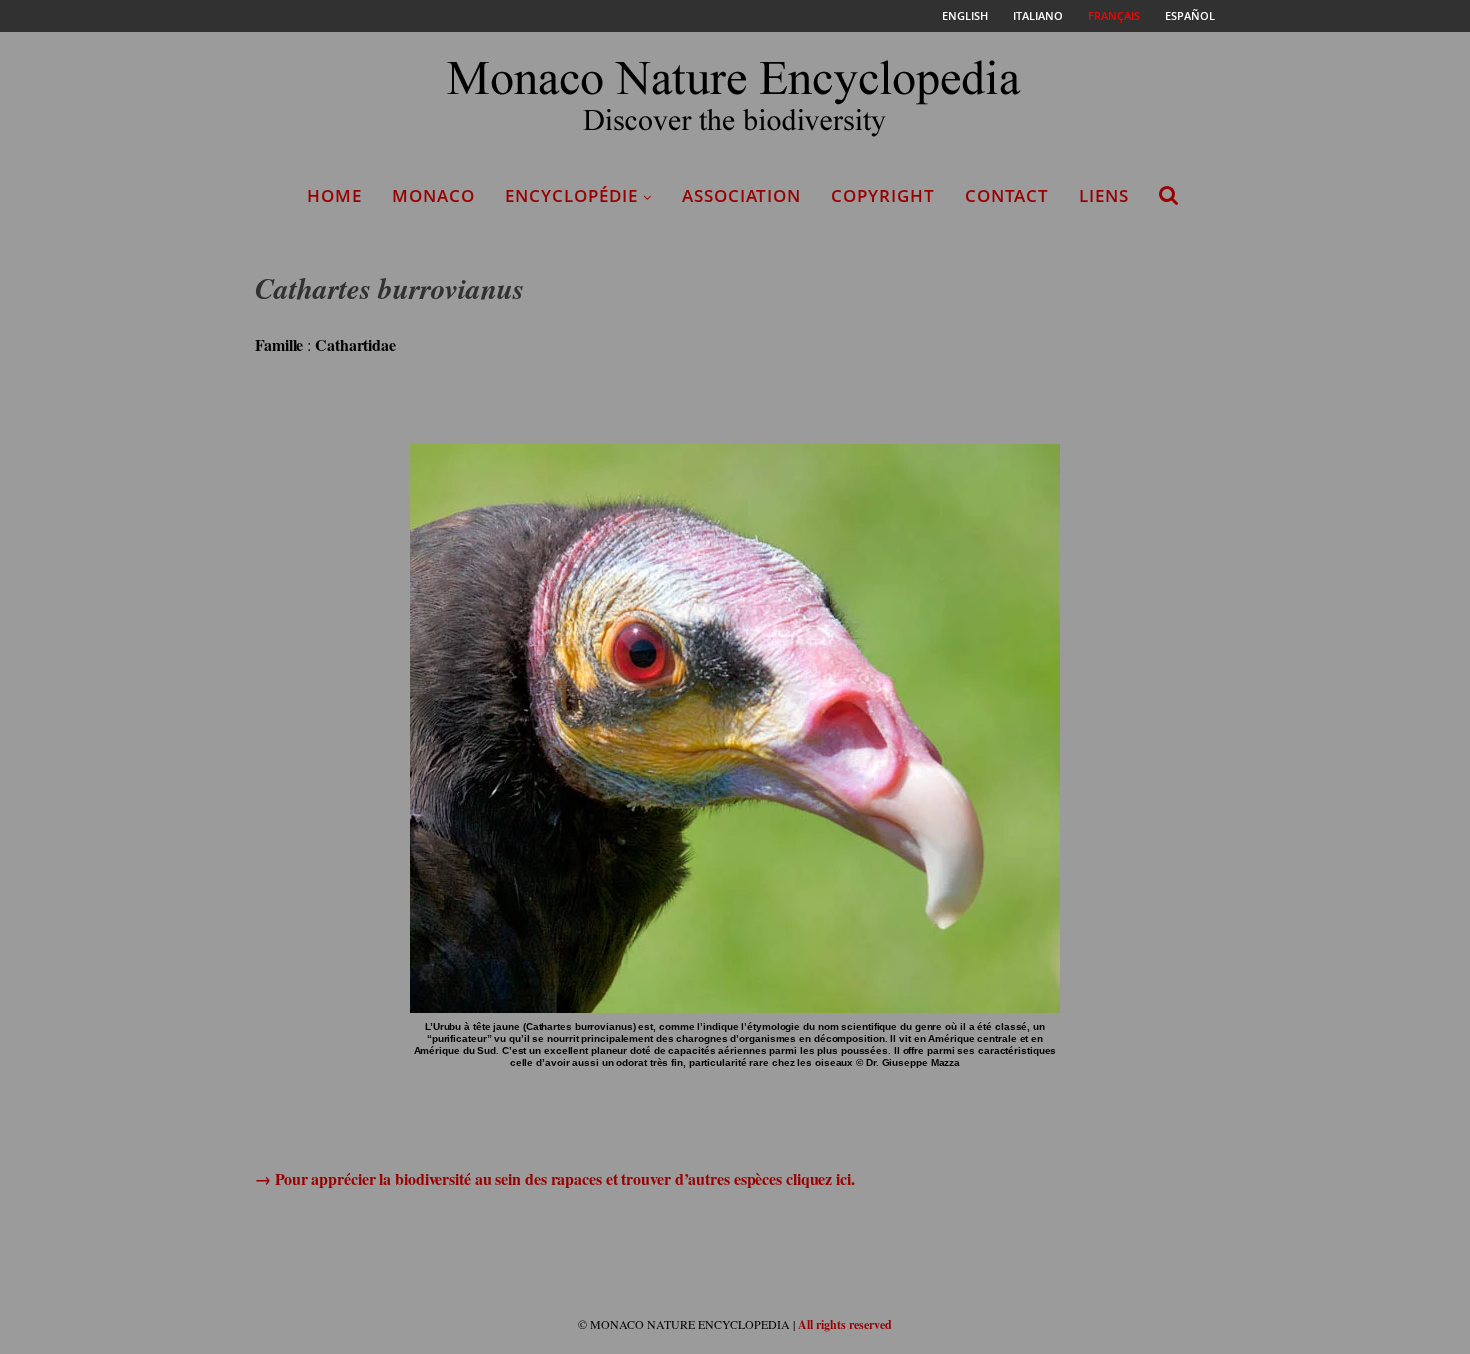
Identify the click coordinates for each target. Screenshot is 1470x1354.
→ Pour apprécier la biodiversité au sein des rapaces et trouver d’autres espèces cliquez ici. (555, 1178)
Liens (1104, 195)
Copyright (883, 195)
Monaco (433, 195)
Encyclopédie (571, 195)
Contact (1007, 195)
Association (741, 195)
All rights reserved (845, 1324)
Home (334, 195)
